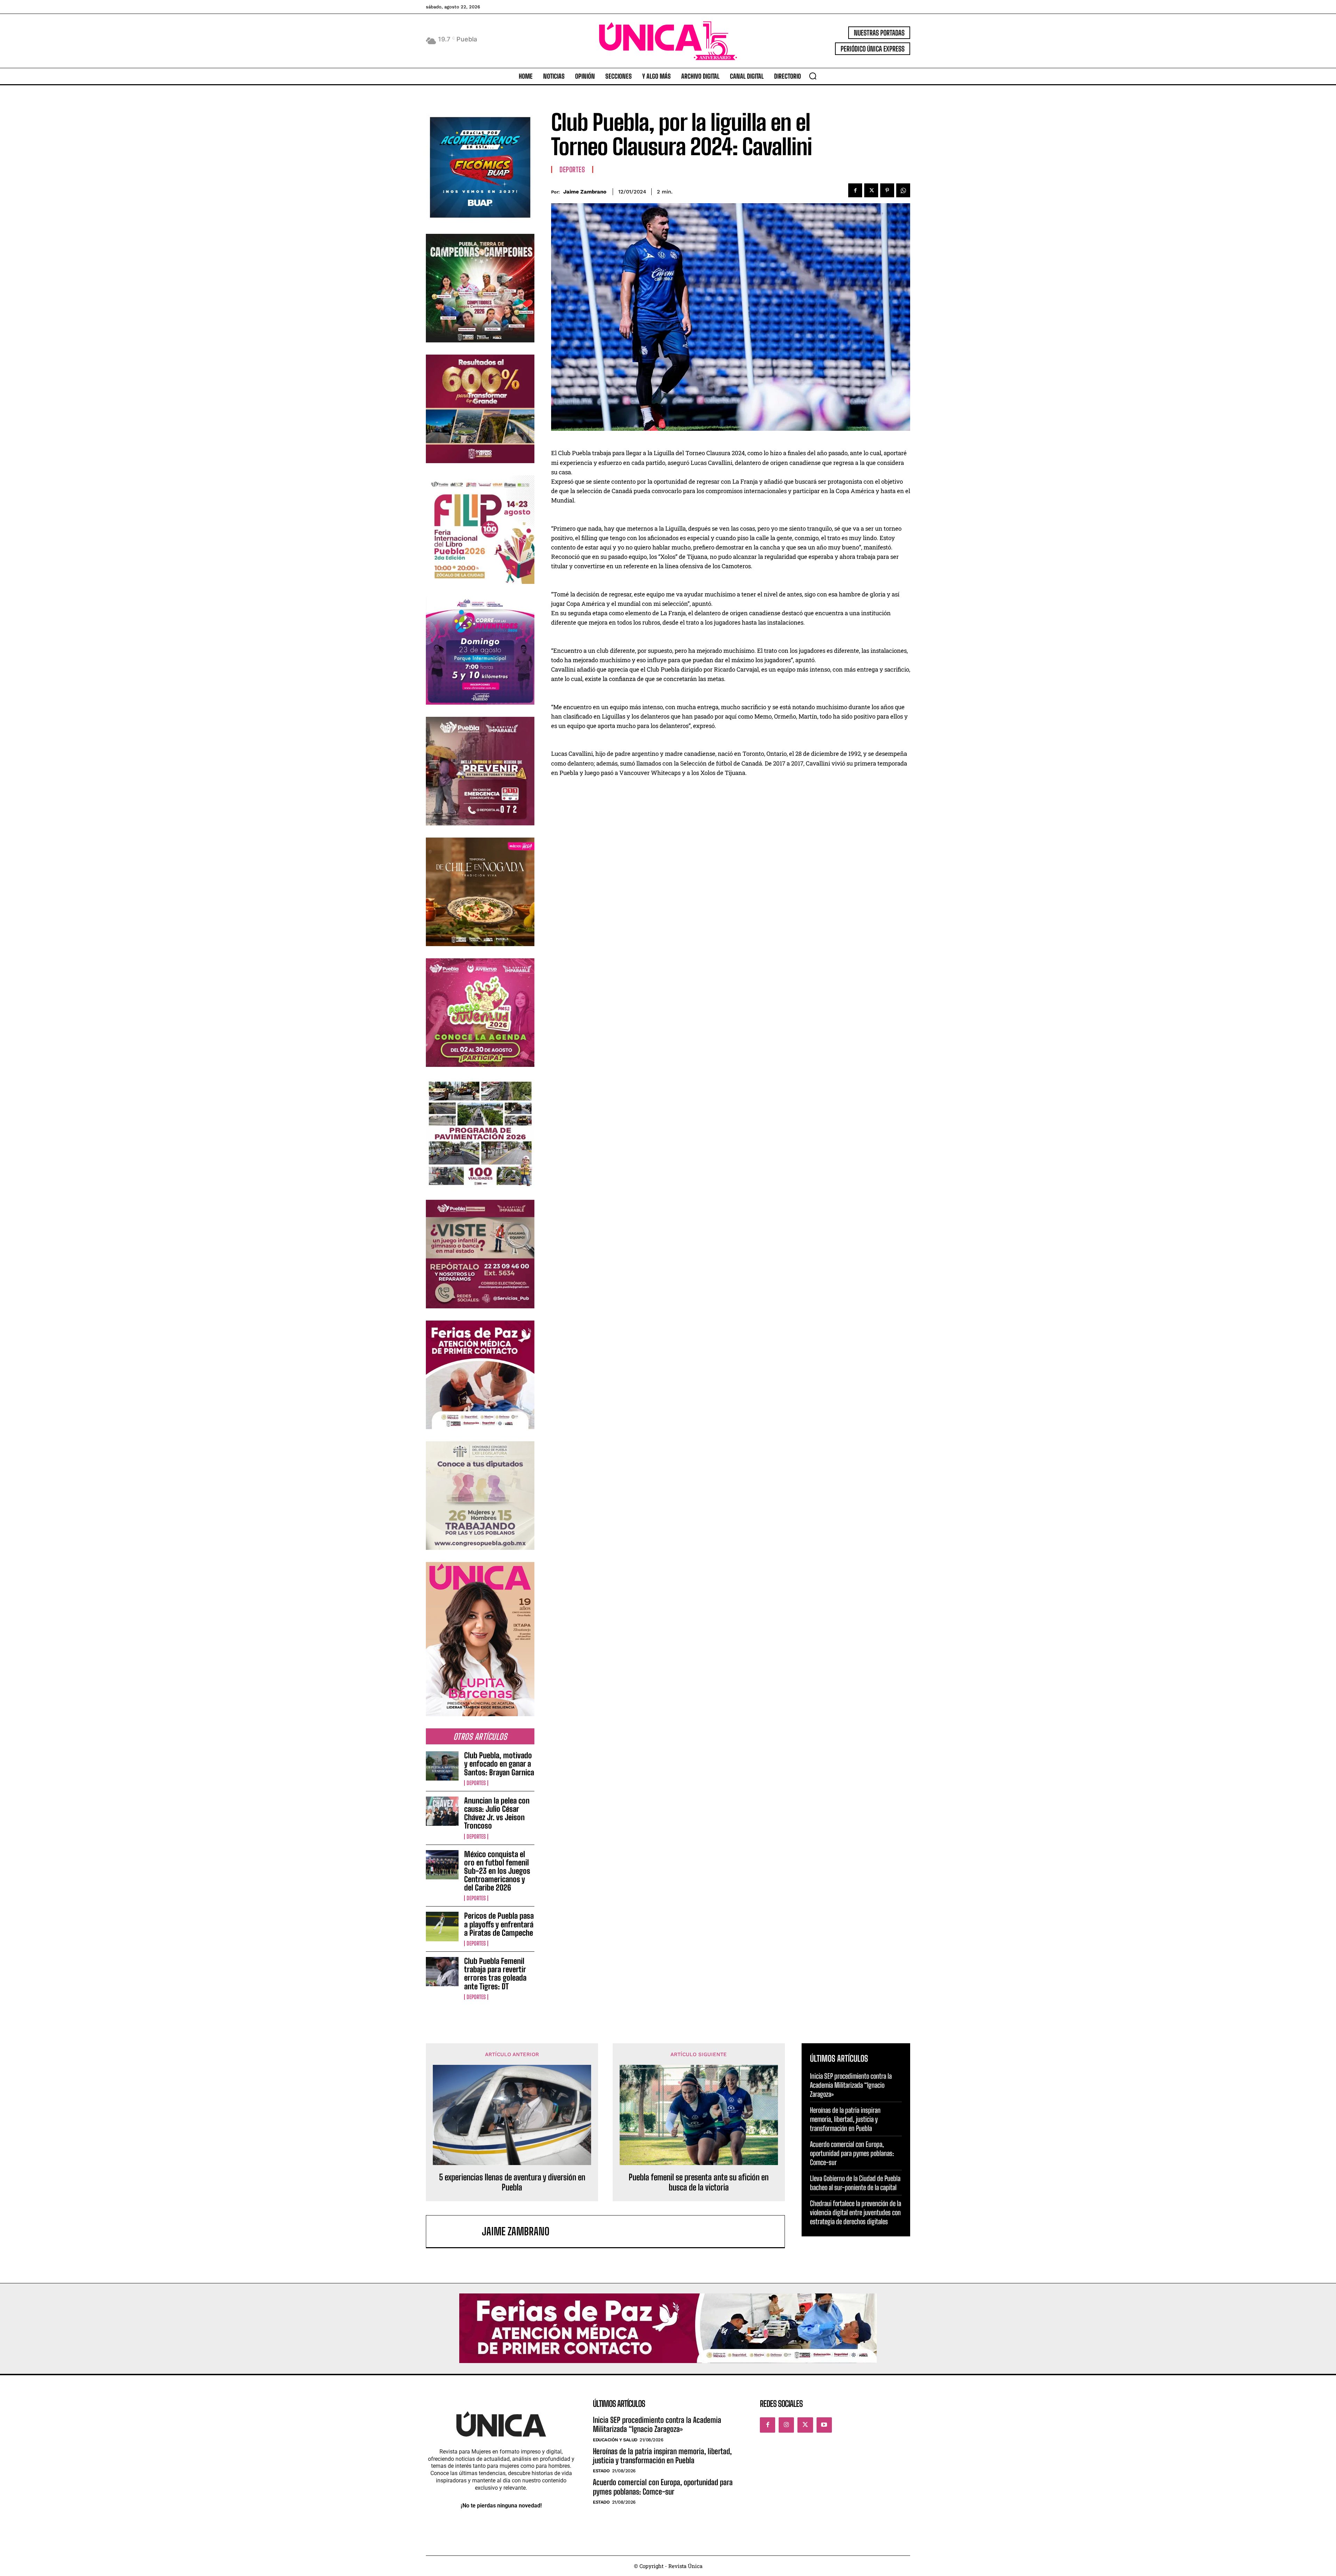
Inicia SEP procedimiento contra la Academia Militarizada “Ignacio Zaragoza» (851, 2085)
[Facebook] (855, 190)
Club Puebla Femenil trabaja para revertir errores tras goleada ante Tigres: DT (495, 1974)
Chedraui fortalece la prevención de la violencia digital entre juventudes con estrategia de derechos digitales (856, 2212)
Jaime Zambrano (585, 192)
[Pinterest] (887, 190)
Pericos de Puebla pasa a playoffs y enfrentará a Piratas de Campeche (499, 1924)
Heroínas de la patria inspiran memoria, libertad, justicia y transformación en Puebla (845, 2119)
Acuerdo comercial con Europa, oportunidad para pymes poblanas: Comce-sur (852, 2153)
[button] (813, 76)
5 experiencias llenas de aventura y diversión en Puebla (512, 2182)
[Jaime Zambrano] (458, 2231)
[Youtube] (824, 2425)
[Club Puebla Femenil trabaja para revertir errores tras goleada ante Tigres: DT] (442, 1972)
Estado (601, 2471)
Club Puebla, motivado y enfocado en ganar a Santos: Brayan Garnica (499, 1764)
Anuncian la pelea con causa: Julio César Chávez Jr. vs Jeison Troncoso (497, 1813)
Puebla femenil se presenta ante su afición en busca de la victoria (699, 2182)
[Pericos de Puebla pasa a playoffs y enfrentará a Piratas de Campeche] (442, 1926)
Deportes (476, 1783)
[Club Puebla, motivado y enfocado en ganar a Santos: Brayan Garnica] (442, 1766)
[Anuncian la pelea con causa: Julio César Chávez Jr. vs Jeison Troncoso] (442, 1811)
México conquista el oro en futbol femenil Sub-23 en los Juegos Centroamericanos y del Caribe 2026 (497, 1871)
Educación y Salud (615, 2440)
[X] (871, 190)
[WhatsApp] (903, 190)
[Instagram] (786, 2425)
